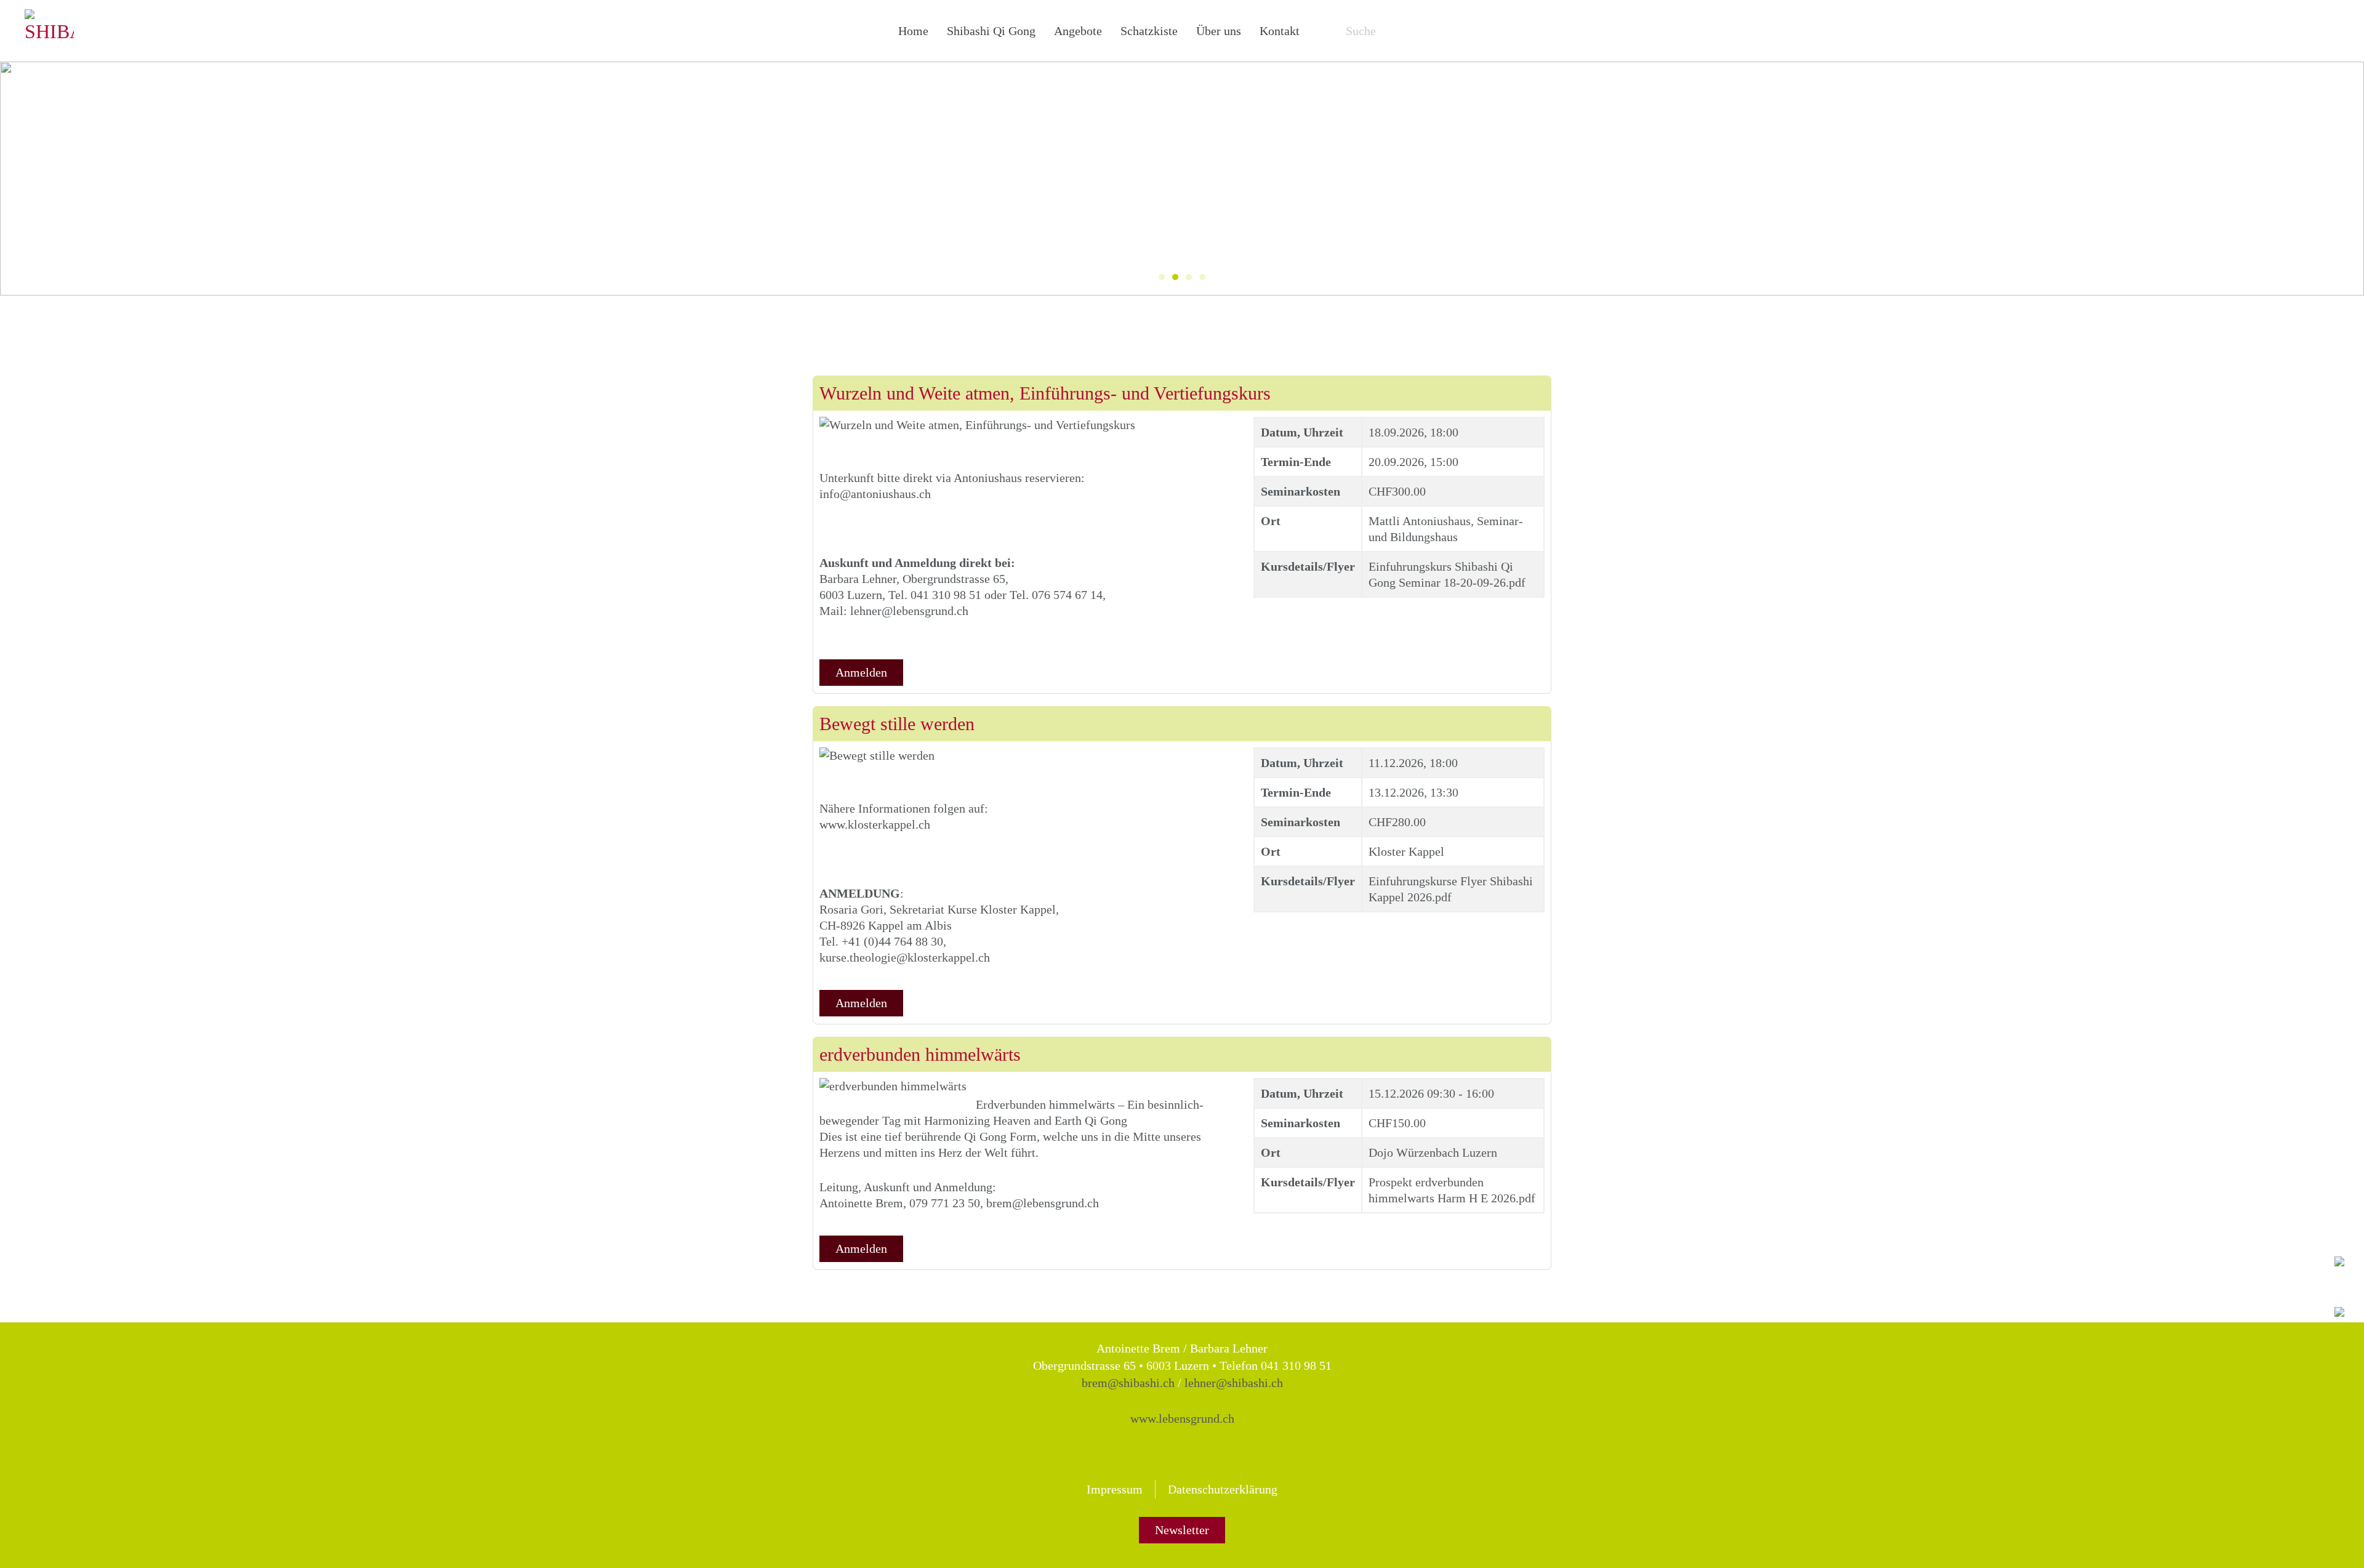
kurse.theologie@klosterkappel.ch (905, 957)
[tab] (1162, 277)
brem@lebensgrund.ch (1043, 1203)
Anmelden (861, 672)
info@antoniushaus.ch (875, 494)
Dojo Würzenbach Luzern (1433, 1152)
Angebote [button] (1078, 31)
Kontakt (1280, 31)
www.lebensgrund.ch (1182, 1418)
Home (913, 31)
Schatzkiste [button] (1149, 31)
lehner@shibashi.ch (1234, 1383)
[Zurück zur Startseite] (49, 31)
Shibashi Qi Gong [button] (991, 31)
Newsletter (1182, 1530)
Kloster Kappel (1406, 851)
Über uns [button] (1219, 31)
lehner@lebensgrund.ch (909, 611)
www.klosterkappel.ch (875, 824)
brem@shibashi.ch (1128, 1383)
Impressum (1115, 1489)
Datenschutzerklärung (1223, 1489)
